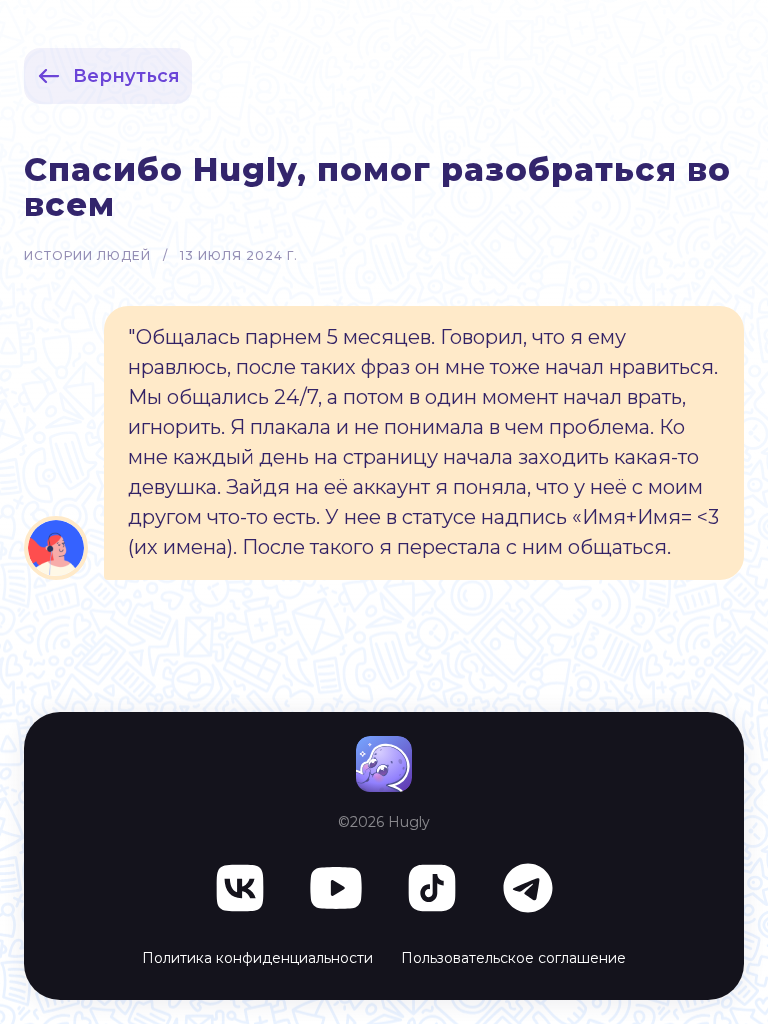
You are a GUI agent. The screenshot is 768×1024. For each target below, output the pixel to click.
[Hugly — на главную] (384, 764)
